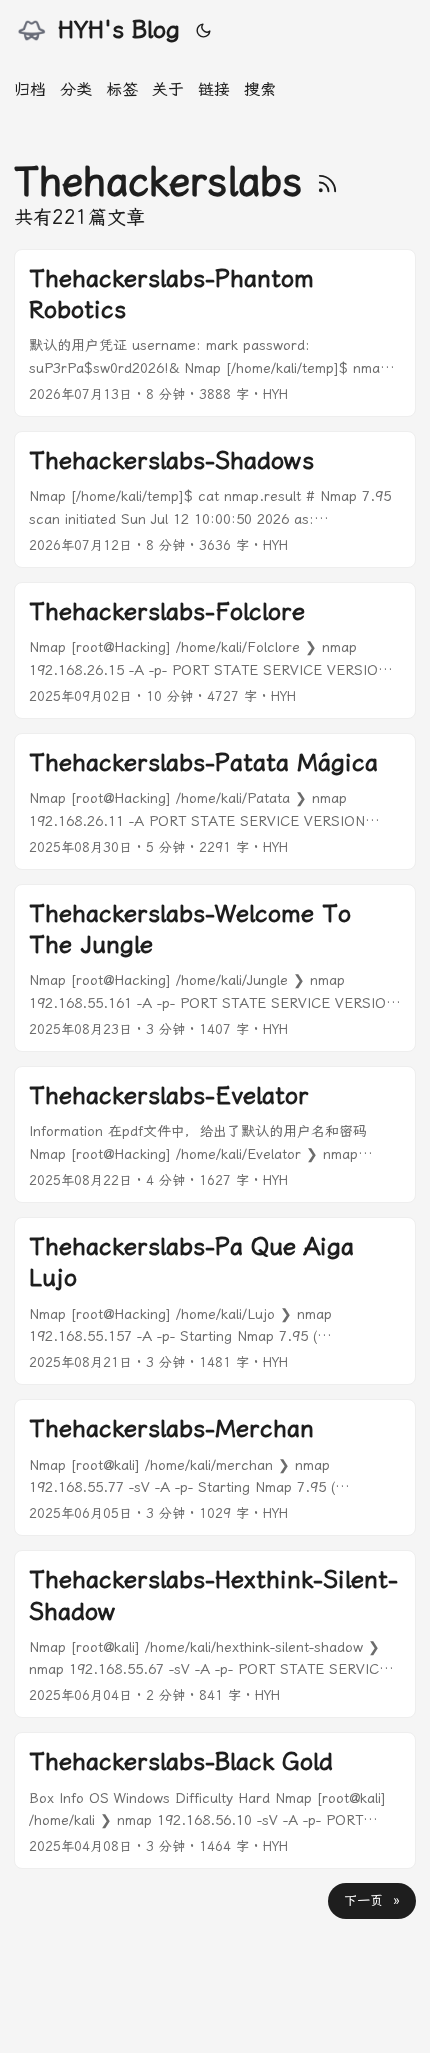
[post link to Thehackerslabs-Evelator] (215, 1134)
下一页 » (372, 1900)
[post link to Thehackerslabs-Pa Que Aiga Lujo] (215, 1301)
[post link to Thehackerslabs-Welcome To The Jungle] (215, 968)
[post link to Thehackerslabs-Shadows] (215, 499)
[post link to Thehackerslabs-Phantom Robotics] (215, 333)
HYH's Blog (119, 30)
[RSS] (327, 181)
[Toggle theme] (204, 30)
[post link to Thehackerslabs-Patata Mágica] (215, 801)
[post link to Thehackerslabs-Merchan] (215, 1467)
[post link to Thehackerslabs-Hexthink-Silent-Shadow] (215, 1634)
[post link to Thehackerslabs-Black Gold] (215, 1800)
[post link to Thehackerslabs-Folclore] (215, 650)
